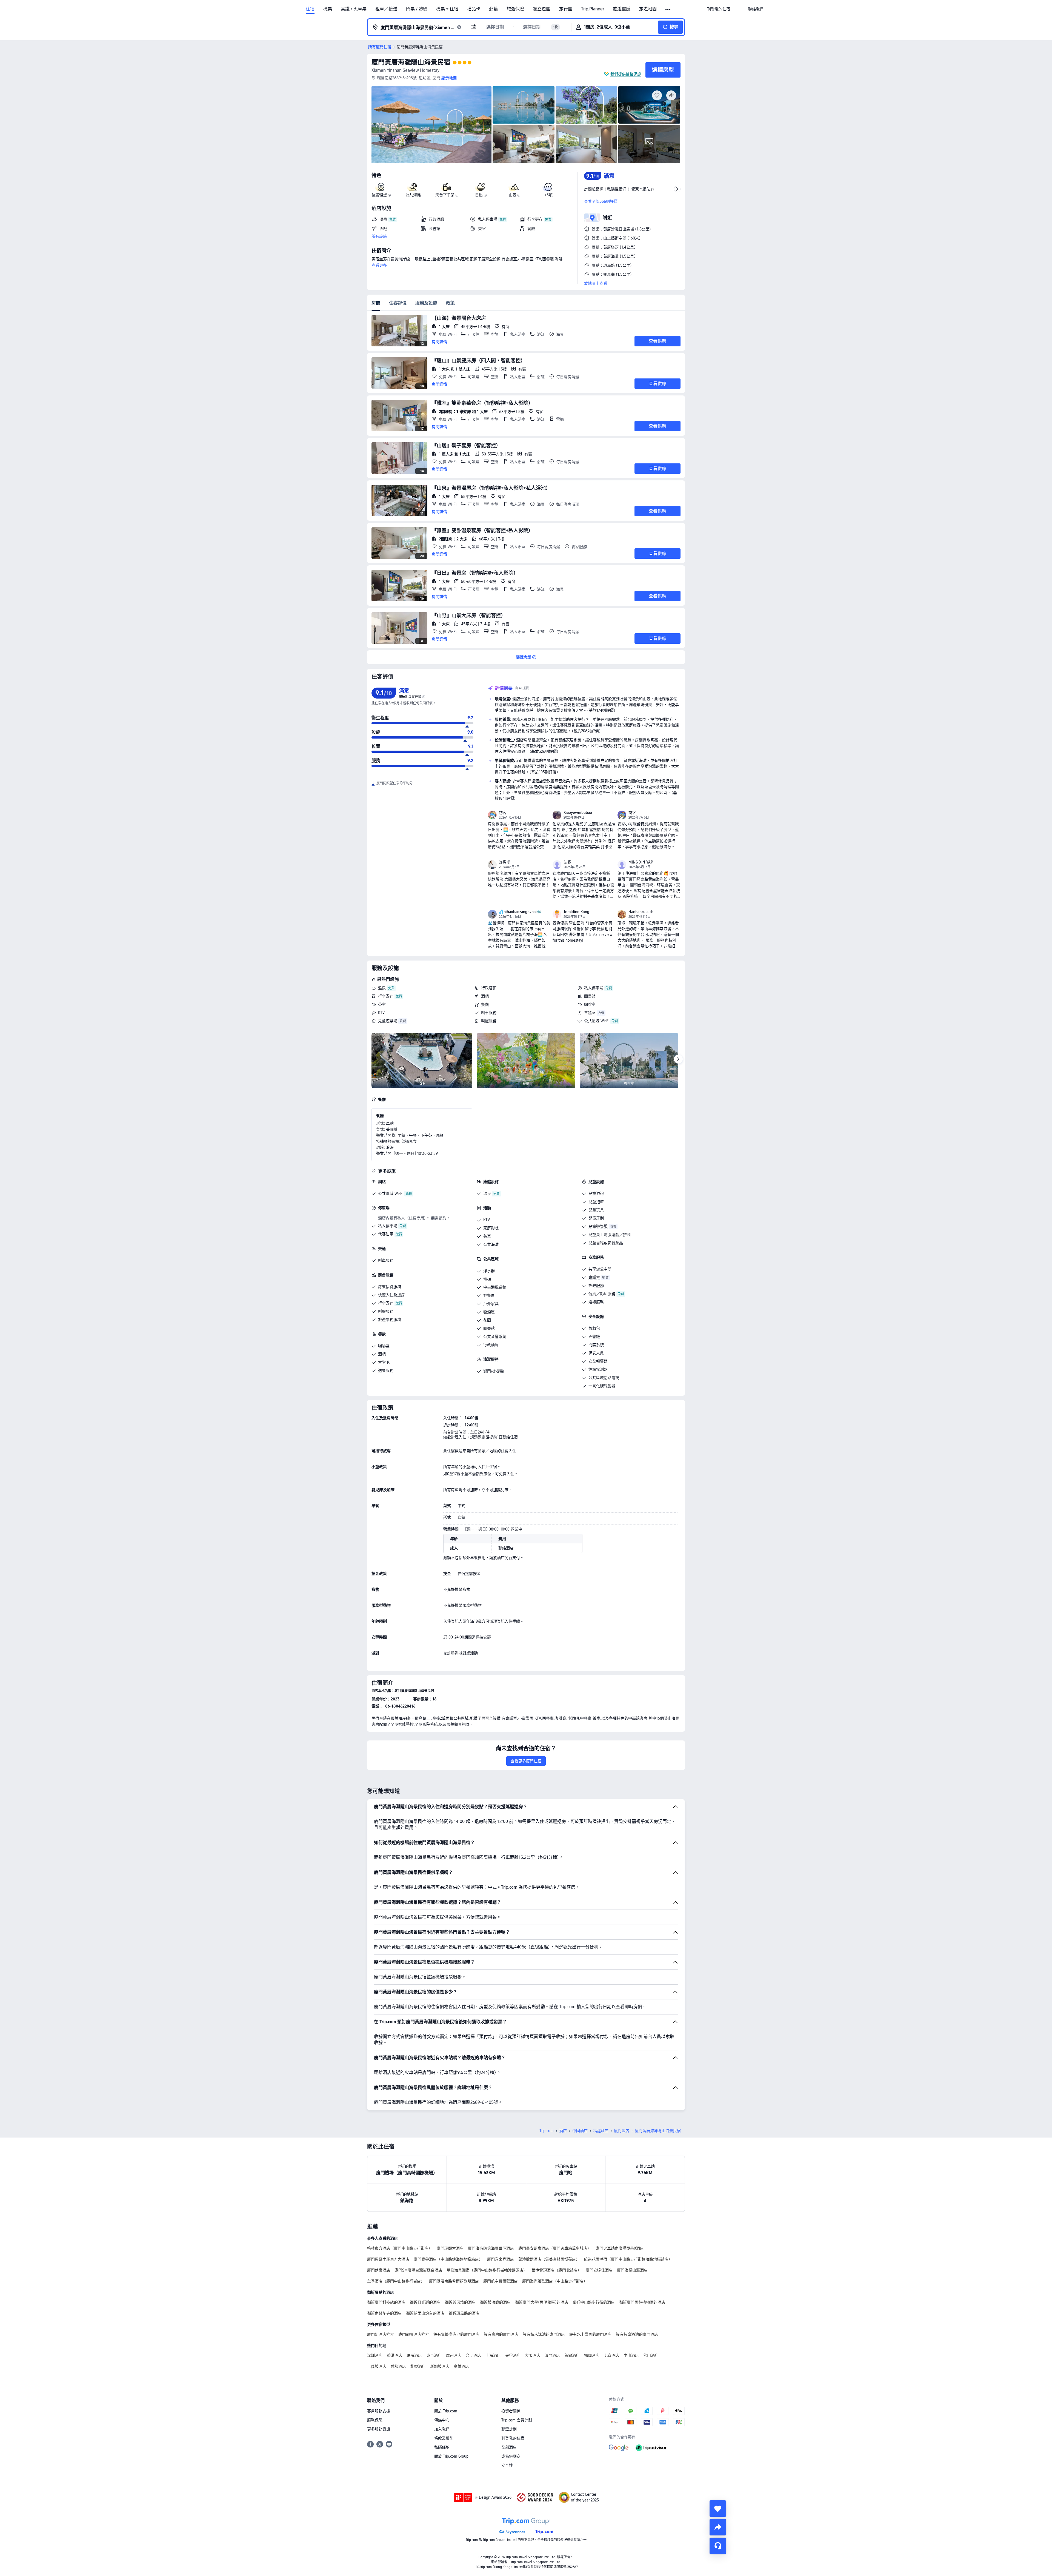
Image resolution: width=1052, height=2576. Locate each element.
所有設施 (379, 236)
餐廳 (485, 1004)
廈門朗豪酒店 (379, 2270)
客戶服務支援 (379, 2411)
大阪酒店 (533, 2355)
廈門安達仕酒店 (599, 2270)
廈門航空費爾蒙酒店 (501, 2281)
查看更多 (379, 265)
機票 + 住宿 (447, 9)
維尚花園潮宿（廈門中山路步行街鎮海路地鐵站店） (628, 2259)
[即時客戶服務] (718, 2546)
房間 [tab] (376, 303)
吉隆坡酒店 (377, 2366)
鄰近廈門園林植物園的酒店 (642, 2302)
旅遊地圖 (648, 9)
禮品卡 (474, 9)
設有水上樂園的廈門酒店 (590, 2334)
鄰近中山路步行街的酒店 (594, 2302)
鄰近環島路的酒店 (464, 2313)
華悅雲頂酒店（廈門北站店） (556, 2270)
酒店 (563, 2131)
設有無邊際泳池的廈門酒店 (456, 2334)
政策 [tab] (450, 303)
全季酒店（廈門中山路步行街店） (396, 2281)
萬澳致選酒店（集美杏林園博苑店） (549, 2259)
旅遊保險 (515, 9)
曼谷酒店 (513, 2355)
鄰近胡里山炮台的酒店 (425, 2313)
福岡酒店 (592, 2355)
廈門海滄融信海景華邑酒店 (491, 2248)
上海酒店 (493, 2355)
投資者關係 (511, 2411)
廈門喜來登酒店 (501, 2259)
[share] (718, 2527)
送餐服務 (386, 1370)
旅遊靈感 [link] (622, 9)
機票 (328, 9)
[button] (668, 9)
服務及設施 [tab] (426, 303)
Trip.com (547, 2131)
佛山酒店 (651, 2355)
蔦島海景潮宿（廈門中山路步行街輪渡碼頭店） (487, 2270)
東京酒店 (434, 2355)
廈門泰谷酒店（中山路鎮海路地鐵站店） (448, 2259)
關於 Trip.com (446, 2411)
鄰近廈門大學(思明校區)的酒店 (542, 2302)
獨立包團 (542, 9)
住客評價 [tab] (398, 303)
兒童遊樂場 (388, 1021)
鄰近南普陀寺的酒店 (384, 2313)
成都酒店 (398, 2366)
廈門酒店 (622, 2131)
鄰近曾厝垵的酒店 (460, 2302)
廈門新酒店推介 (381, 2334)
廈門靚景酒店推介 (414, 2334)
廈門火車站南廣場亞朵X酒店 (620, 2248)
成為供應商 (511, 2456)
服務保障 (375, 2420)
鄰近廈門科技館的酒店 (386, 2302)
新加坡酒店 (440, 2366)
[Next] (678, 1059)
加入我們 (442, 2429)
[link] (719, 9)
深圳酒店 (375, 2355)
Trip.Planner (593, 9)
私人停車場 (594, 988)
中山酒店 (631, 2355)
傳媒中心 (442, 2420)
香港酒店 (395, 2355)
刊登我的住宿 (513, 2438)
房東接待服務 (390, 1287)
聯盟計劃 (509, 2429)
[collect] (718, 2509)
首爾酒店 (572, 2355)
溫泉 (382, 988)
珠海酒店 (414, 2355)
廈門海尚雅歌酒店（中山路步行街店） (555, 2281)
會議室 (590, 1013)
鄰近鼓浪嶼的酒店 (495, 2302)
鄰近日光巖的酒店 (425, 2302)
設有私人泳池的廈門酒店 (544, 2334)
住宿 (310, 9)
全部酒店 (509, 2447)
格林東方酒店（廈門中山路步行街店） (400, 2248)
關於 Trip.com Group (451, 2456)
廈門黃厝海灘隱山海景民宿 (411, 62)
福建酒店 (601, 2131)
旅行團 (566, 9)
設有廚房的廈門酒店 (501, 2334)
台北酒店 (473, 2355)
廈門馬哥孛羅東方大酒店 (388, 2259)
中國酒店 (580, 2131)
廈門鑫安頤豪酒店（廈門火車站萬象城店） (555, 2248)
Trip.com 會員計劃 (517, 2420)
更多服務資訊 (379, 2429)
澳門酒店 (552, 2355)
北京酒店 (611, 2355)
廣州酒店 (454, 2355)
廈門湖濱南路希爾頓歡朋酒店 (454, 2281)
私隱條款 (442, 2447)
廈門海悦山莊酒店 (632, 2270)
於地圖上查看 (596, 283)
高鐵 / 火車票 (354, 9)
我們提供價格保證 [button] (626, 74)
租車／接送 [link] (386, 9)
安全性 (507, 2465)
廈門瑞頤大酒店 (450, 2248)
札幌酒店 (418, 2366)
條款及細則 (444, 2438)
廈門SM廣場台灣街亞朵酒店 (418, 2270)
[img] (431, 125)
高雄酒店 (461, 2366)
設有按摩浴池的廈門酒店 (637, 2334)
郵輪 (493, 9)
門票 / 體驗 (417, 9)
